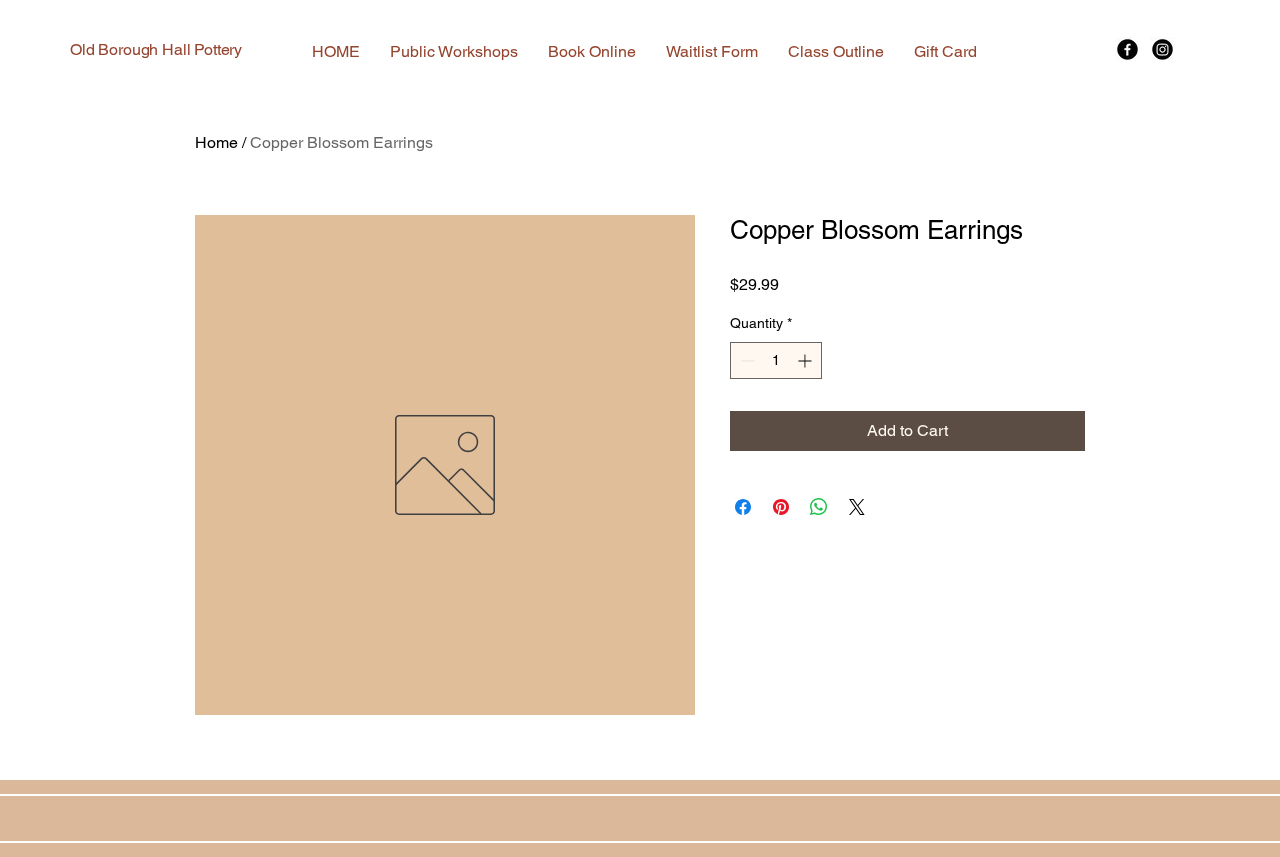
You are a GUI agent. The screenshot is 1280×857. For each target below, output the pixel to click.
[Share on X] (857, 507)
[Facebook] (1127, 49)
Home (216, 142)
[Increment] (806, 360)
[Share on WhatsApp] (819, 507)
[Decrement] (745, 360)
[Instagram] (1162, 49)
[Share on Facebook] (743, 507)
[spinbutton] (776, 360)
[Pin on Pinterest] (781, 507)
